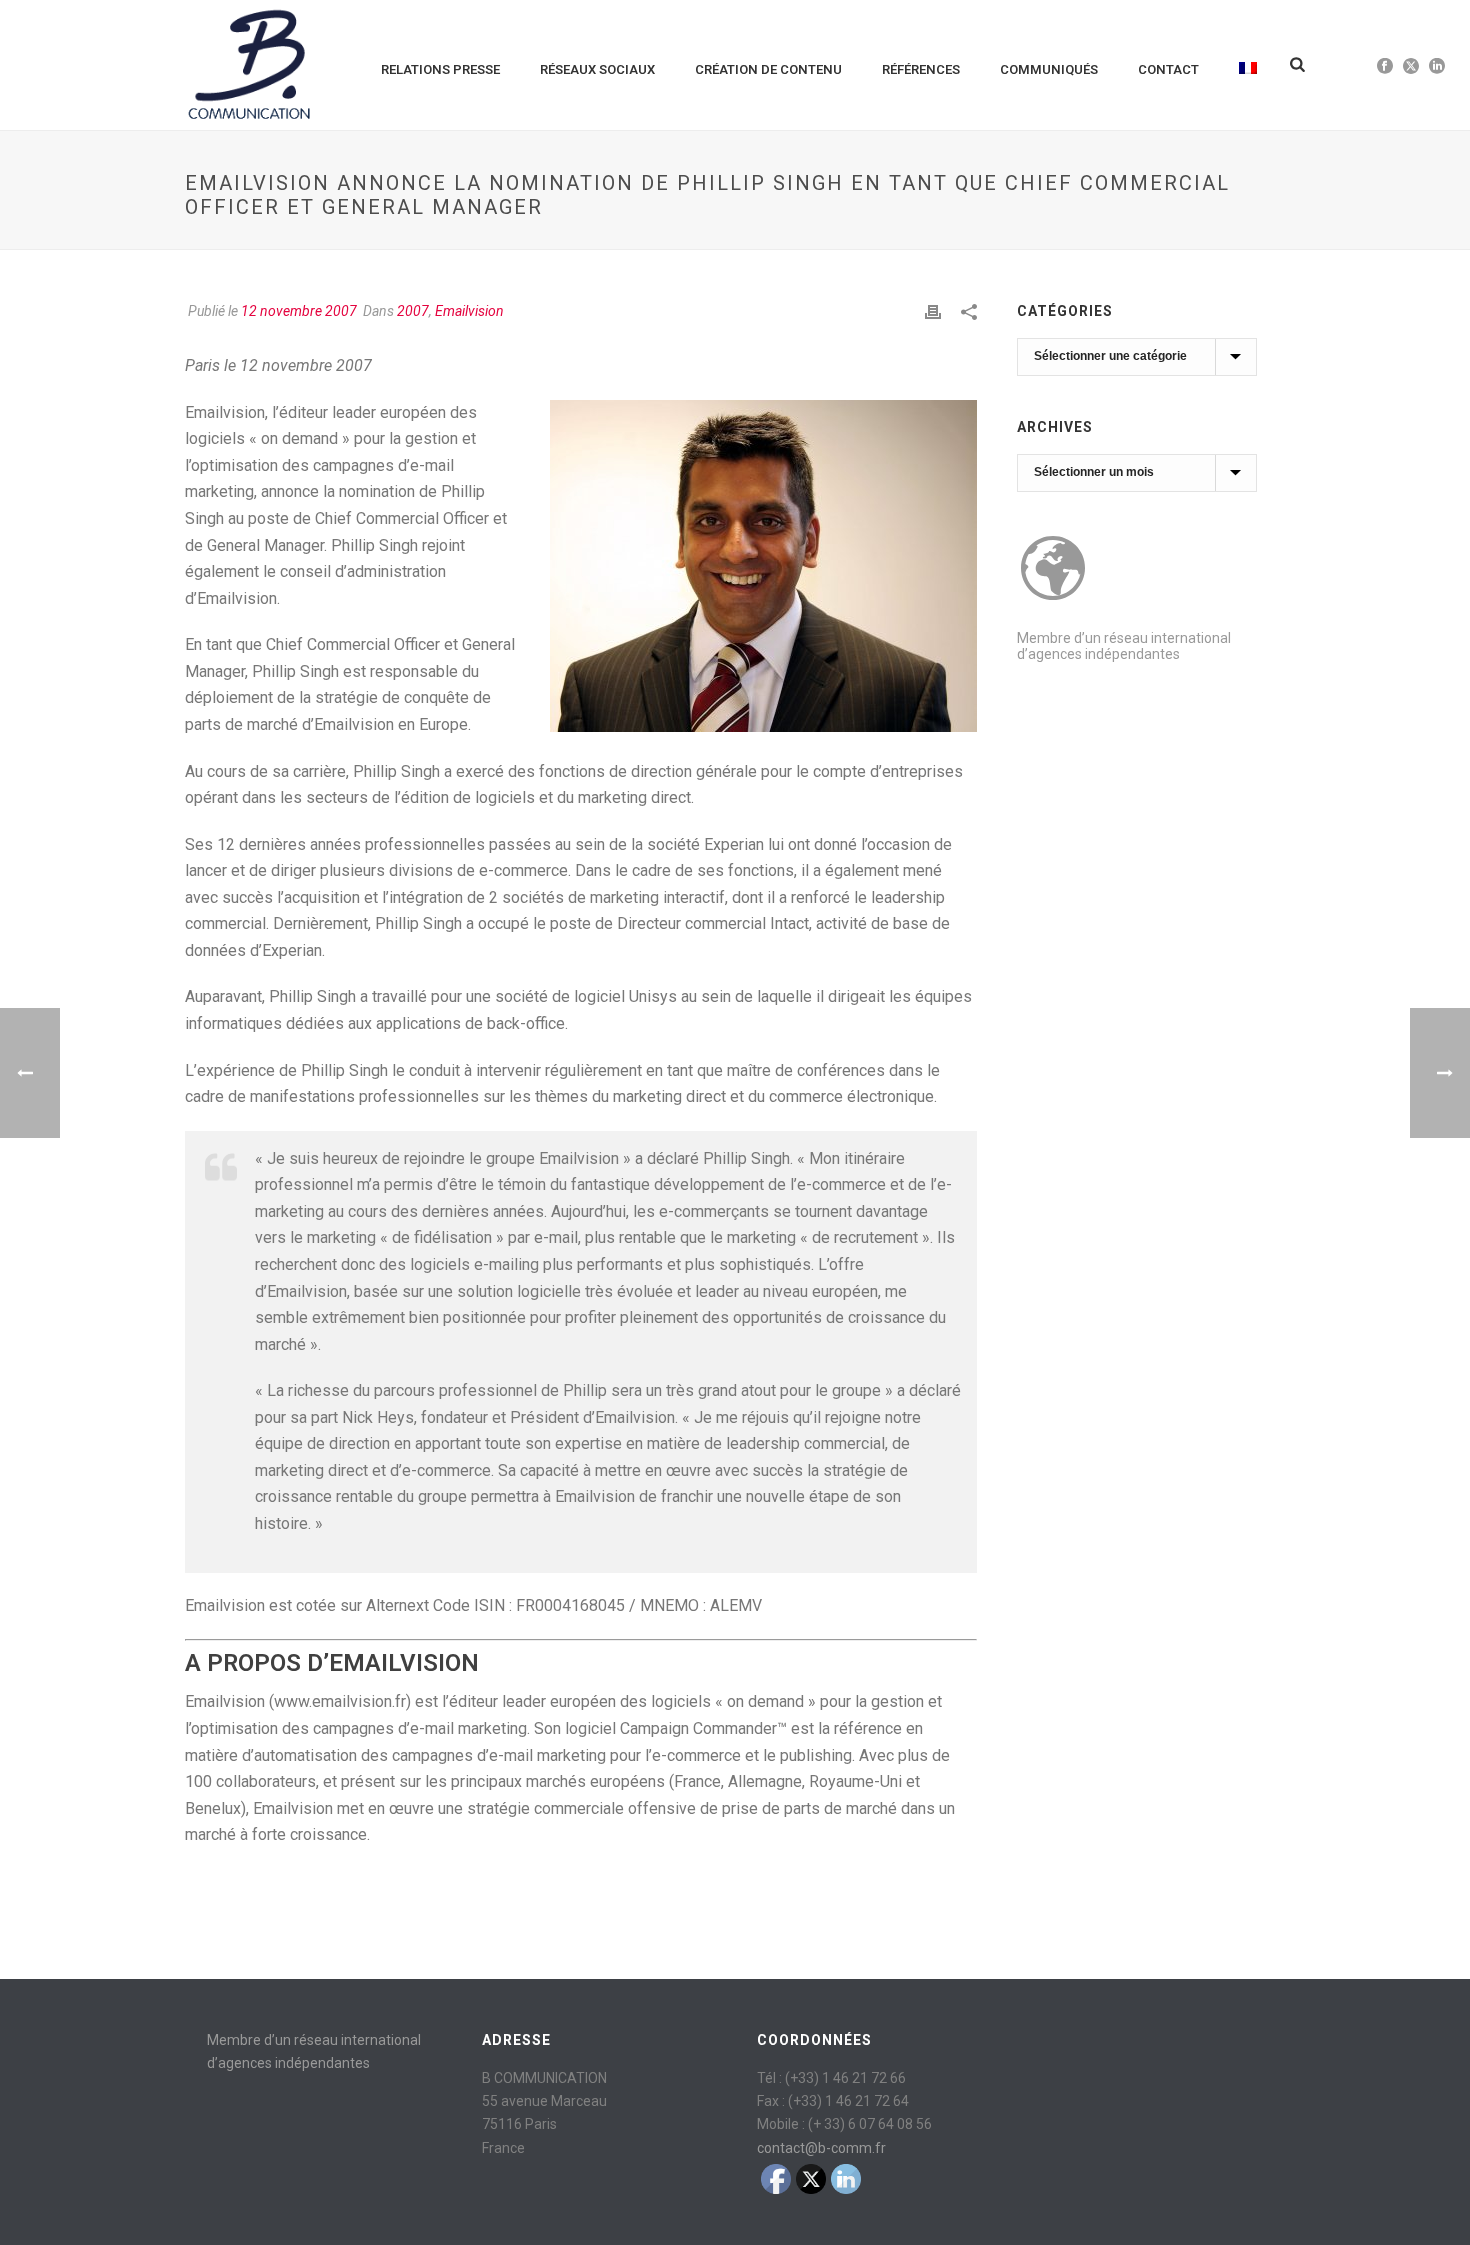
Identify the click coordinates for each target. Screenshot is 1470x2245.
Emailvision (469, 311)
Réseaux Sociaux (597, 69)
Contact (1168, 69)
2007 (413, 311)
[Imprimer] (933, 311)
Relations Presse (440, 69)
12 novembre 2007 (299, 311)
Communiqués (1049, 69)
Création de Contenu (768, 69)
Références (921, 69)
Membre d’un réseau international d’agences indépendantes (1124, 646)
